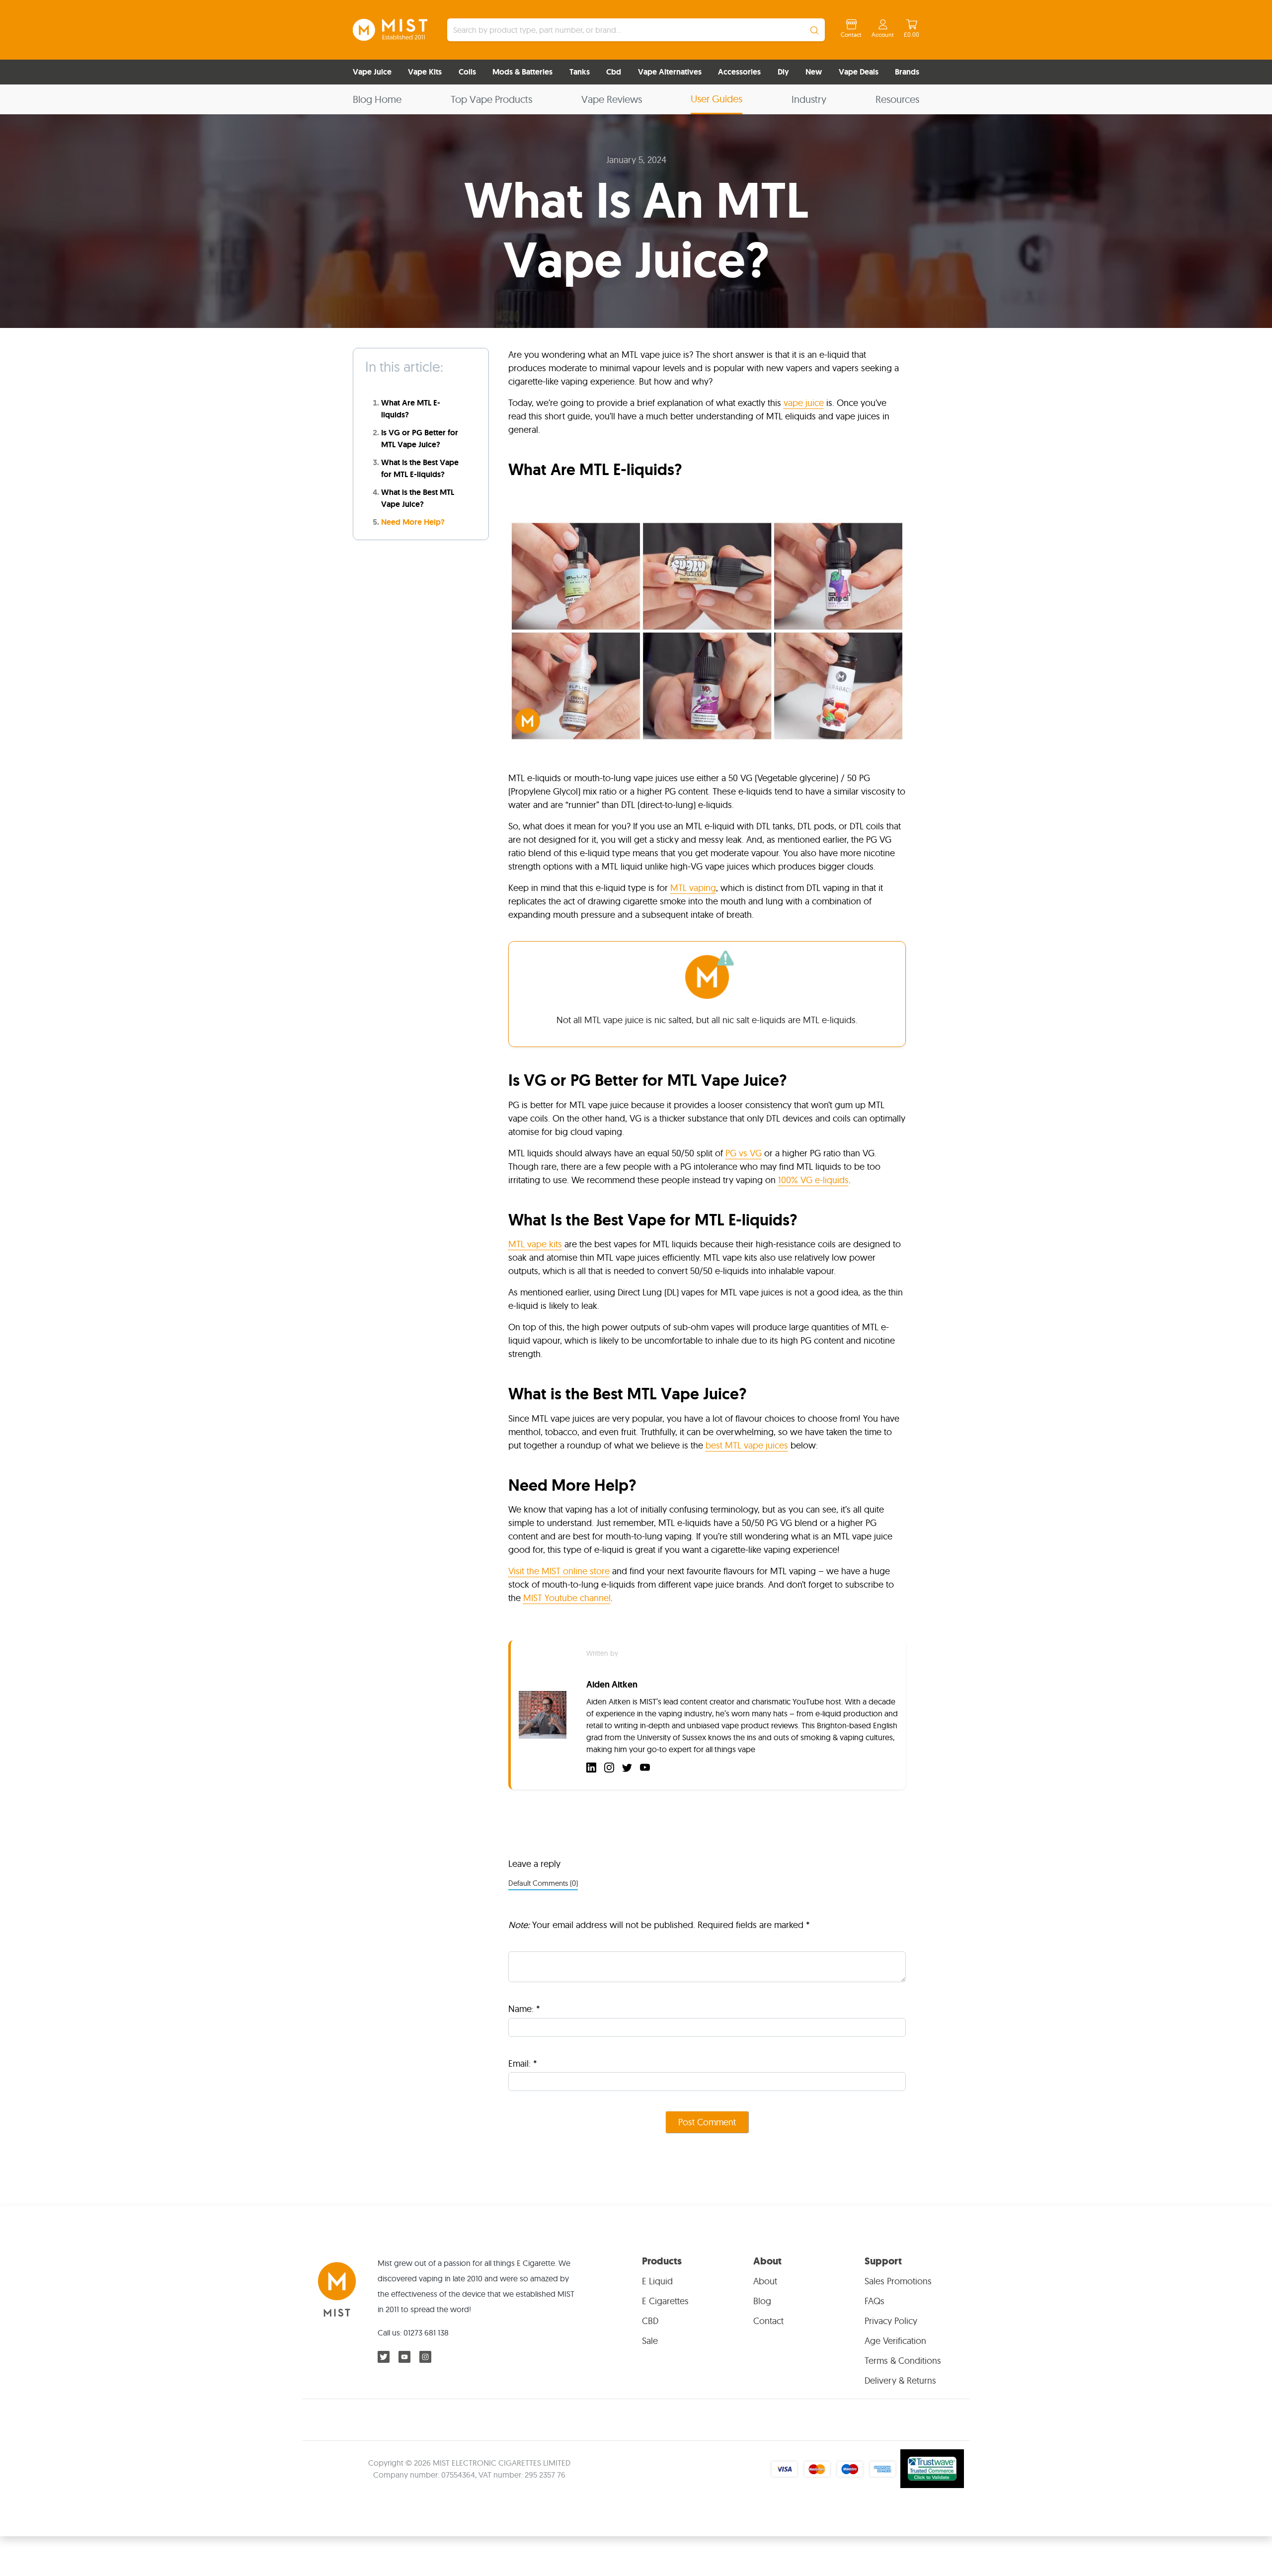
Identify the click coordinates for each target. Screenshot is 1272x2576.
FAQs (874, 2301)
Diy (783, 72)
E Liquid (657, 2281)
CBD (650, 2321)
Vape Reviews (612, 99)
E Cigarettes (665, 2301)
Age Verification (895, 2341)
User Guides (716, 99)
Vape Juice (372, 72)
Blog (762, 2301)
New (814, 72)
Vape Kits (425, 72)
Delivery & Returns (900, 2380)
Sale (650, 2341)
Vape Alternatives (670, 72)
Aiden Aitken (612, 1685)
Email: (523, 2063)
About (765, 2281)
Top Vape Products (491, 99)
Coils (467, 72)
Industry (809, 99)
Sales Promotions (898, 2281)
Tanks (580, 72)
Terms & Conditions (903, 2361)
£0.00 (912, 35)
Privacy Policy (891, 2321)
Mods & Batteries (522, 72)
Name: (524, 2009)
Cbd (614, 72)
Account (883, 35)
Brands (907, 72)
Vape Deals (859, 72)
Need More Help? (413, 522)
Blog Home (377, 99)
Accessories (739, 72)
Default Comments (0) (543, 1883)
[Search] (814, 30)
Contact (851, 35)
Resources (897, 99)
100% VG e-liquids (813, 1180)
